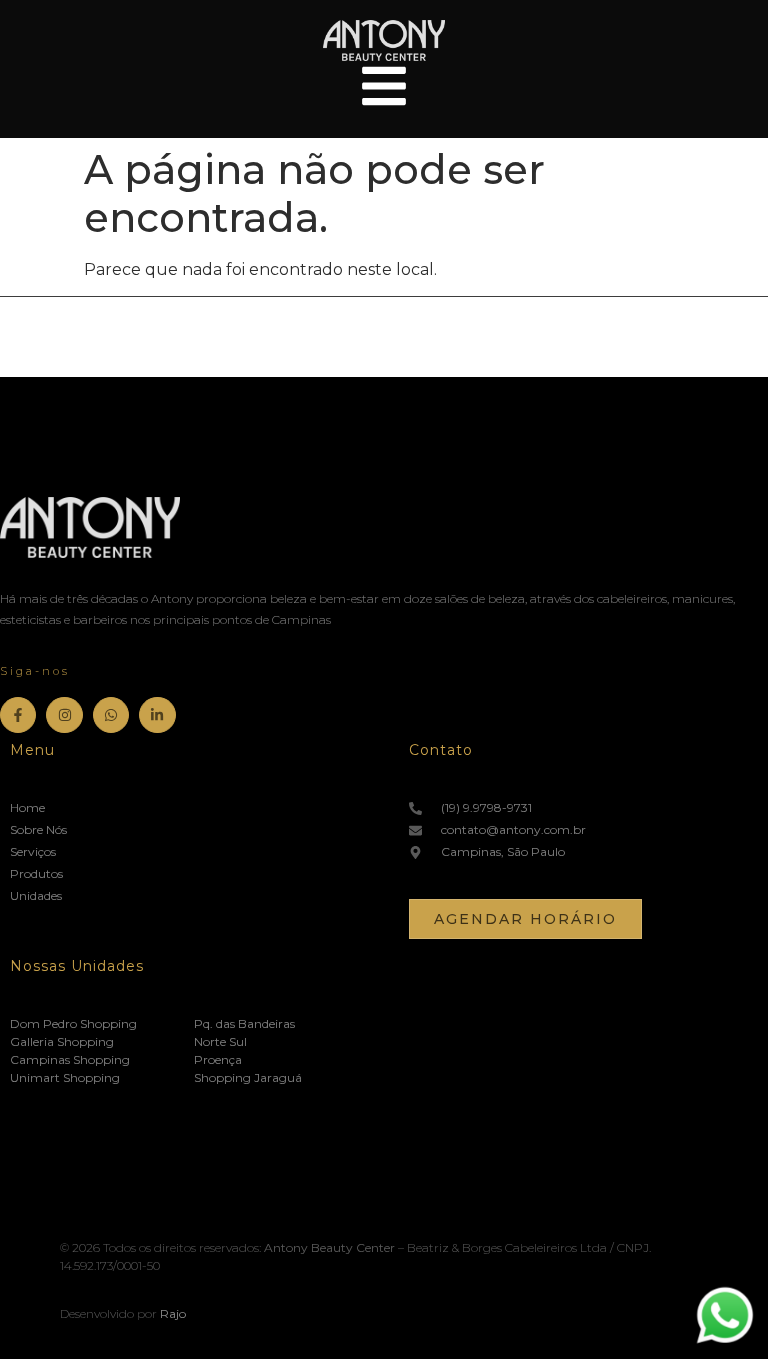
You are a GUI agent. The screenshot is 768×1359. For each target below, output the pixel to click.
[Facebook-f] (18, 715)
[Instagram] (64, 715)
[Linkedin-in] (157, 715)
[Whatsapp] (111, 715)
